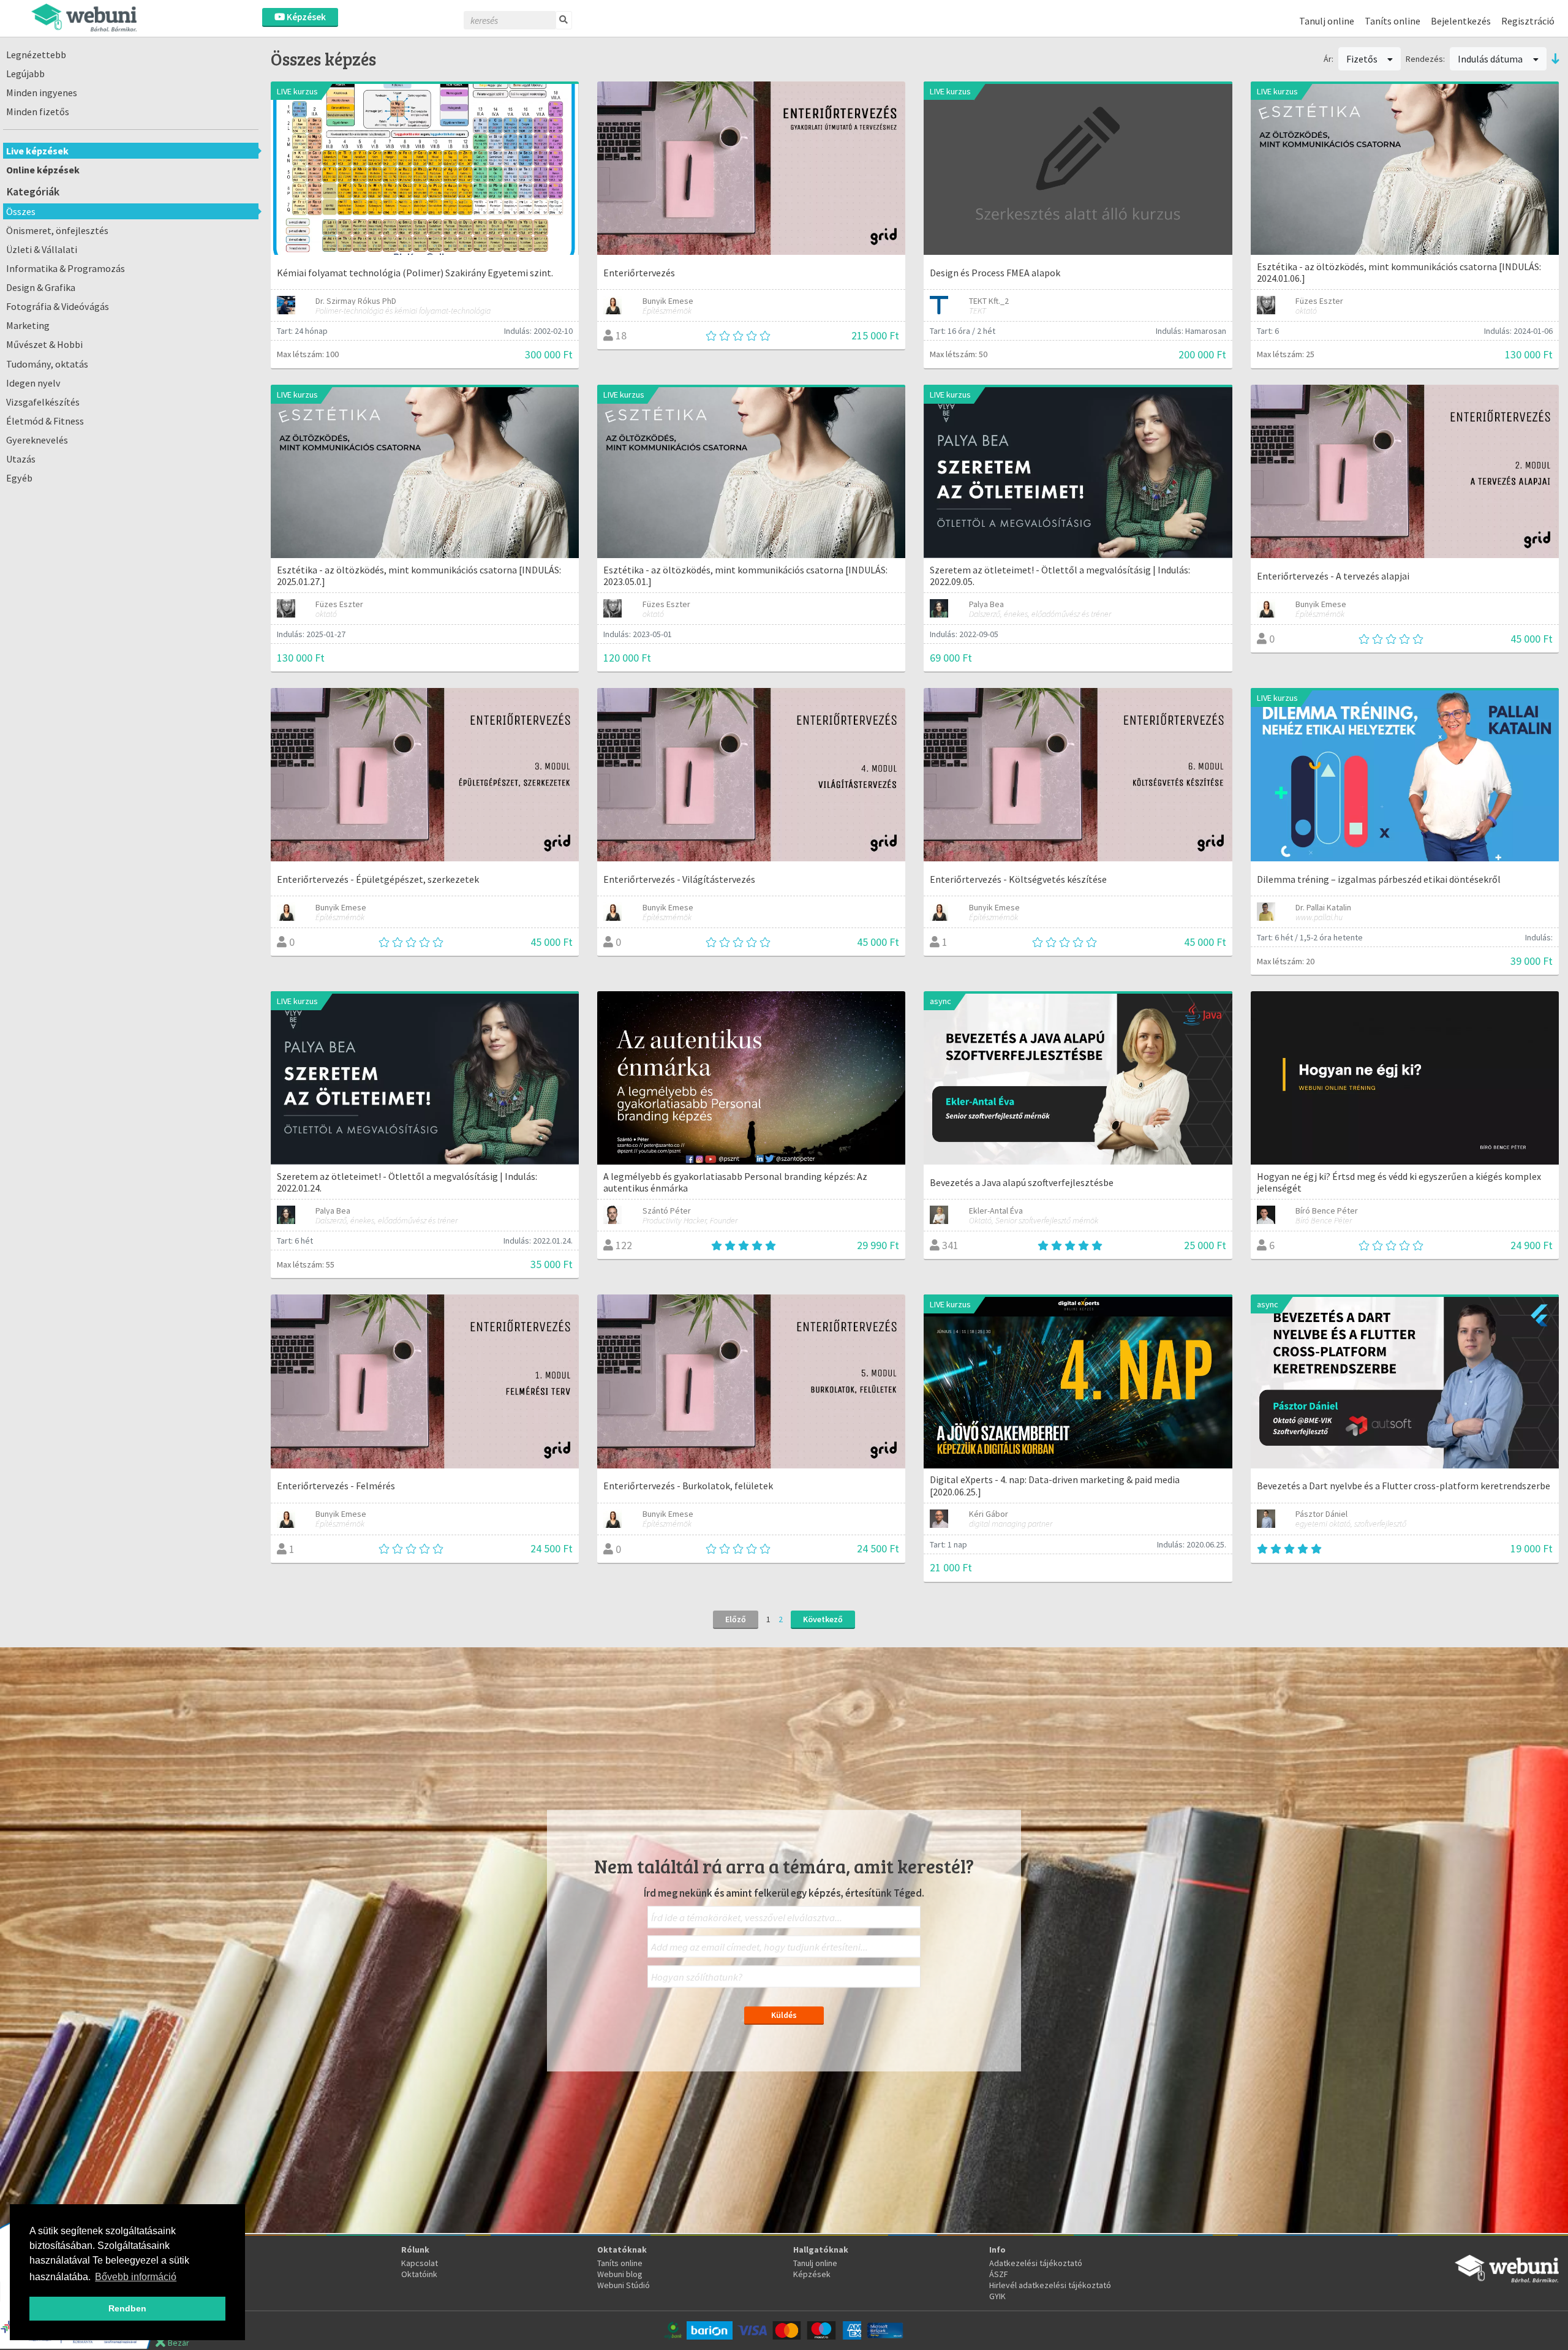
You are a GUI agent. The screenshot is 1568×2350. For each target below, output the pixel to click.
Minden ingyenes (42, 93)
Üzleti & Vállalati (42, 249)
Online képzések (43, 170)
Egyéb (19, 478)
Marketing (28, 325)
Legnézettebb (36, 55)
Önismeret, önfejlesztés (57, 230)
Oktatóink (419, 2274)
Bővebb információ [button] (136, 2277)
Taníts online (1393, 21)
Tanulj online (1327, 21)
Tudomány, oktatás (47, 364)
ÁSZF (999, 2274)
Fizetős (1363, 59)
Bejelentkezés (1461, 21)
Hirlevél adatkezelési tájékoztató (1050, 2285)
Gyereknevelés (37, 440)
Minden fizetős (38, 111)
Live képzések (37, 151)
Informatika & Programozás (66, 268)
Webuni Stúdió (624, 2285)
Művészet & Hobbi (44, 344)
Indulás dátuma (1491, 59)
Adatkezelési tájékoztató (1036, 2263)
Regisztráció (1528, 21)
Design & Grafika (41, 287)
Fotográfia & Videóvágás (58, 306)
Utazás (21, 459)
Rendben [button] (127, 2308)
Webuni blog (620, 2274)
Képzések (305, 17)
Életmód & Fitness (45, 421)
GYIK (997, 2296)
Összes (21, 211)
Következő (823, 1619)
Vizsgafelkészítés (43, 402)
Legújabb (25, 74)
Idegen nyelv (33, 383)
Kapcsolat (420, 2263)
